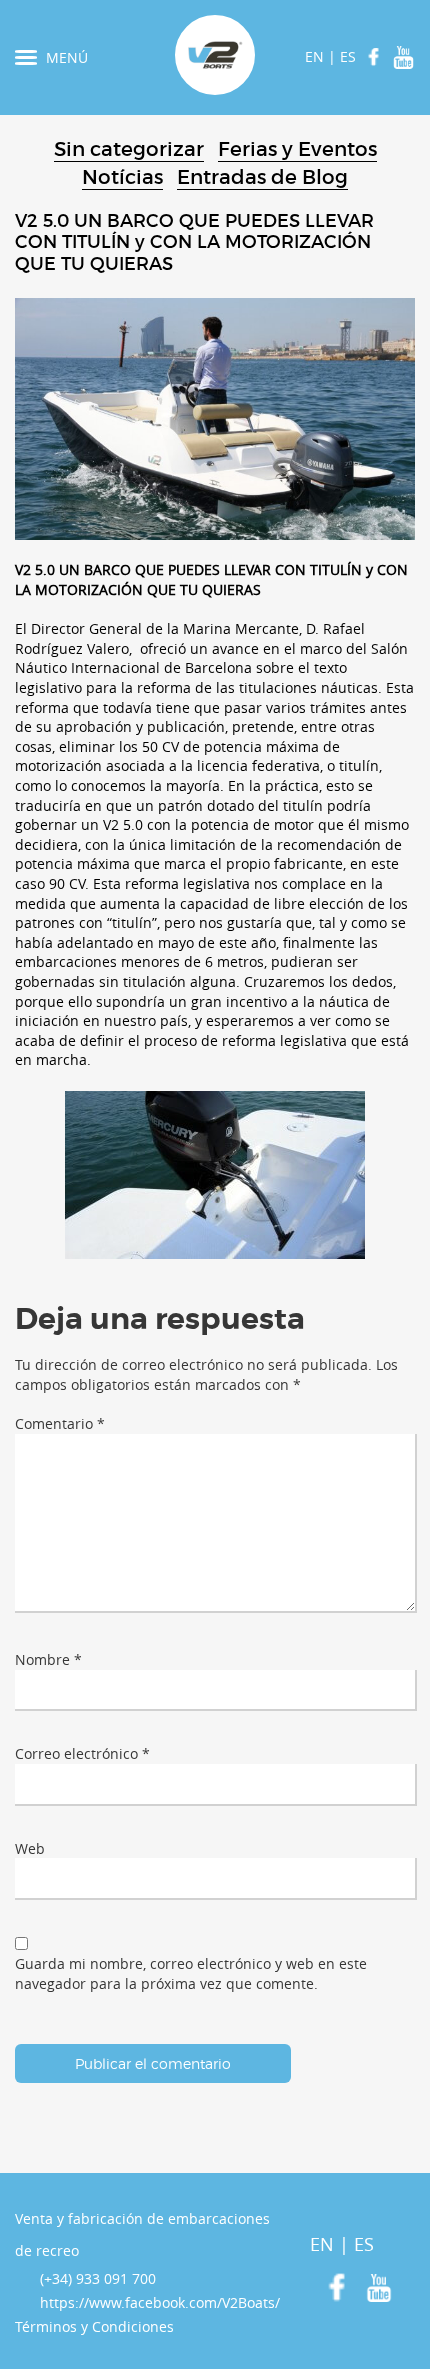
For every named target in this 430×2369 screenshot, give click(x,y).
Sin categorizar (129, 149)
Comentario (60, 1423)
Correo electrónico (82, 1753)
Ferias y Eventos (297, 149)
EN (314, 56)
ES (348, 56)
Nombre (48, 1659)
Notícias (122, 177)
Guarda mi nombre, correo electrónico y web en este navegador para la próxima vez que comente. (191, 1973)
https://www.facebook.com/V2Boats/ (160, 2302)
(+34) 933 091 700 (98, 2278)
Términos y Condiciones (94, 2326)
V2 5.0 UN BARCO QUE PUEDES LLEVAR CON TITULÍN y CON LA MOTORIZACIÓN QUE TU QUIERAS (194, 243)
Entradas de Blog (262, 177)
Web (30, 1848)
